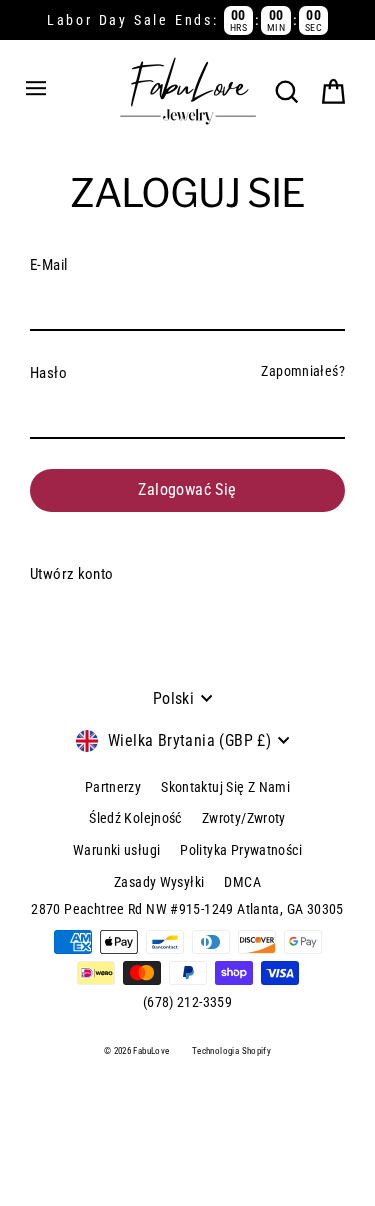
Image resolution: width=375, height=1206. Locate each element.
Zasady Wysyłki (159, 882)
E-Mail (48, 265)
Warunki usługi (116, 850)
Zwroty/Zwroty (244, 818)
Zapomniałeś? (303, 371)
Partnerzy (113, 787)
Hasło (48, 373)
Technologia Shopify (231, 1051)
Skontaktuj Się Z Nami (225, 787)
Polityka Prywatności (241, 850)
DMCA (242, 882)
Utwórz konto (72, 574)
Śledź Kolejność (135, 818)
